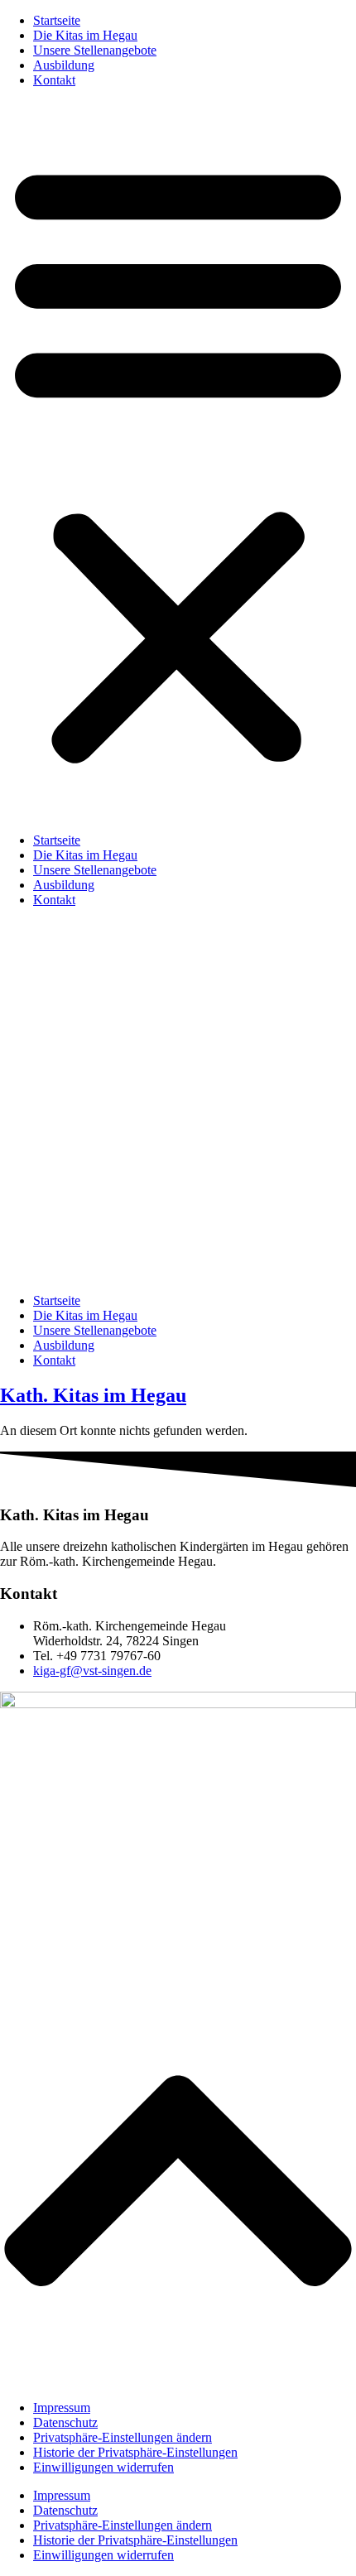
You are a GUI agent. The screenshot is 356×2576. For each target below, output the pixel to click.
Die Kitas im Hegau (85, 35)
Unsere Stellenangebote (95, 50)
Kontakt (54, 80)
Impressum (62, 2407)
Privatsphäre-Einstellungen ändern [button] (123, 2437)
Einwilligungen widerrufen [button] (103, 2467)
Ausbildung (64, 65)
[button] (178, 460)
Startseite (57, 20)
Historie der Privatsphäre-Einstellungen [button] (135, 2452)
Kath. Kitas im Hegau (93, 1395)
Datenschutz (65, 2422)
